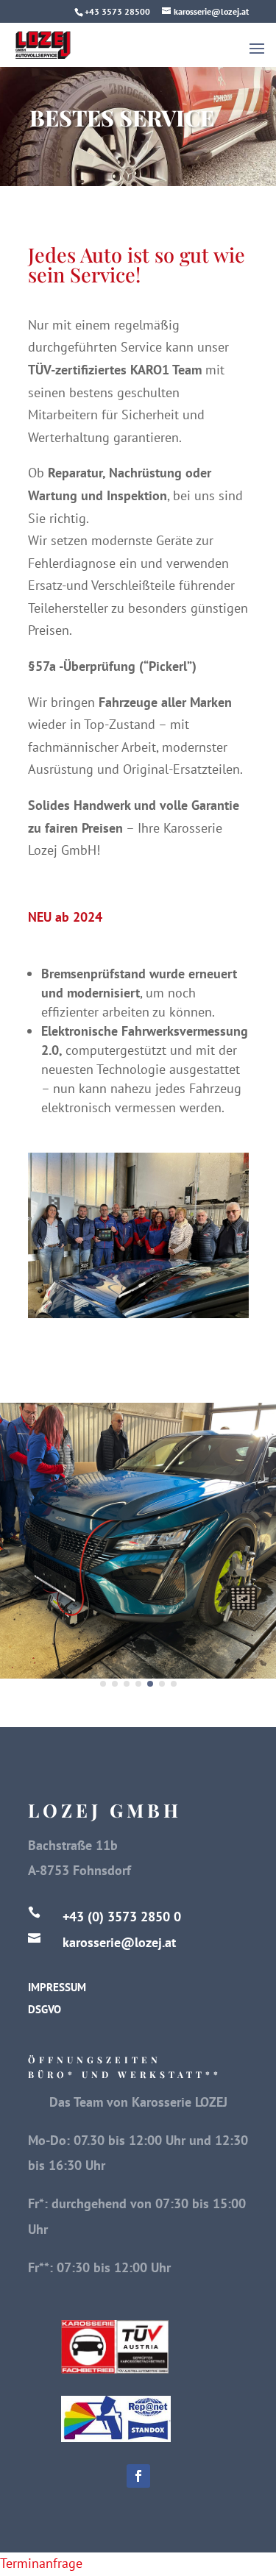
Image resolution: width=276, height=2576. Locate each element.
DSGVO (45, 2009)
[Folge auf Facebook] (138, 2476)
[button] (103, 1684)
